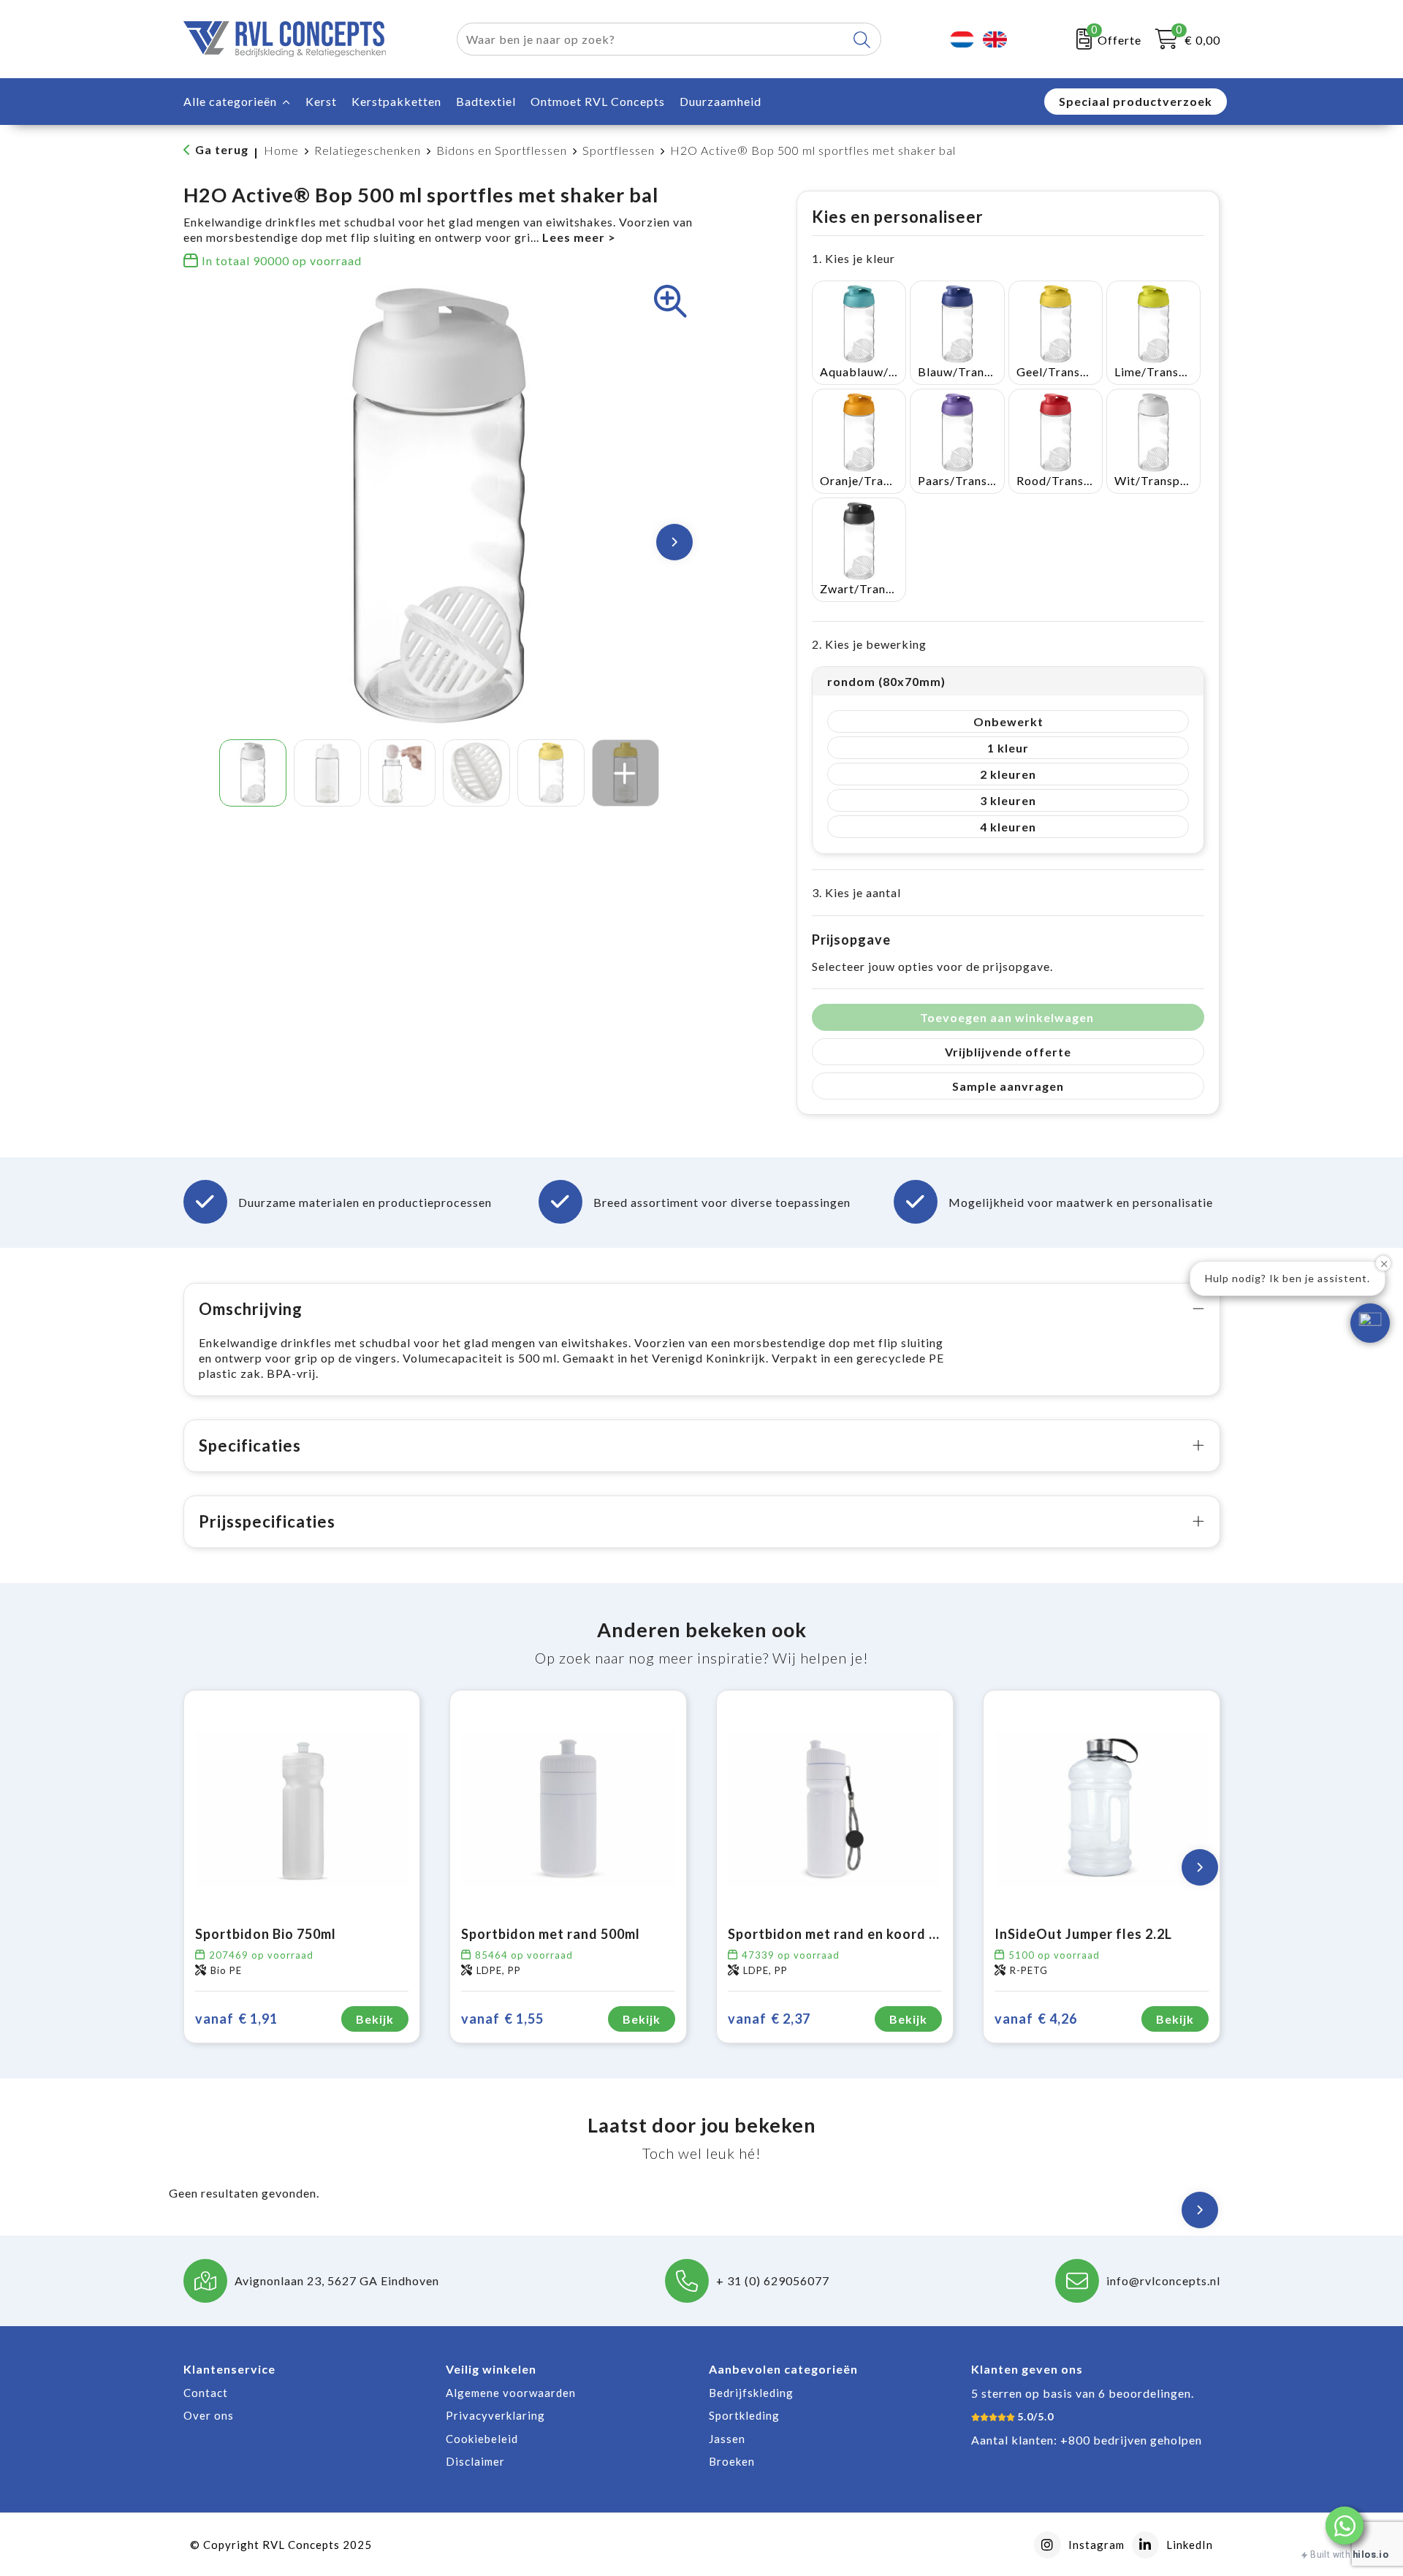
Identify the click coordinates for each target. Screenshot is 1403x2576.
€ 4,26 (1036, 2019)
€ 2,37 (769, 2019)
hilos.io (1370, 2554)
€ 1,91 (236, 2019)
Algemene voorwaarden (511, 2393)
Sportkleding (744, 2415)
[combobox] (652, 39)
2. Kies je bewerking (869, 644)
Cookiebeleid (482, 2439)
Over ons (209, 2415)
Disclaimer (475, 2461)
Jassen (727, 2439)
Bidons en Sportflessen (502, 150)
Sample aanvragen (1008, 1086)
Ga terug (222, 149)
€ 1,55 (502, 2019)
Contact (206, 2393)
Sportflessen (619, 150)
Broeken (732, 2461)
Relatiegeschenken (368, 150)
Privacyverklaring (495, 2415)
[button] (1345, 2526)
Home (281, 150)
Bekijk (375, 2019)
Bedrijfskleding (751, 2393)
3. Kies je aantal (856, 892)
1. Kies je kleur (853, 258)
